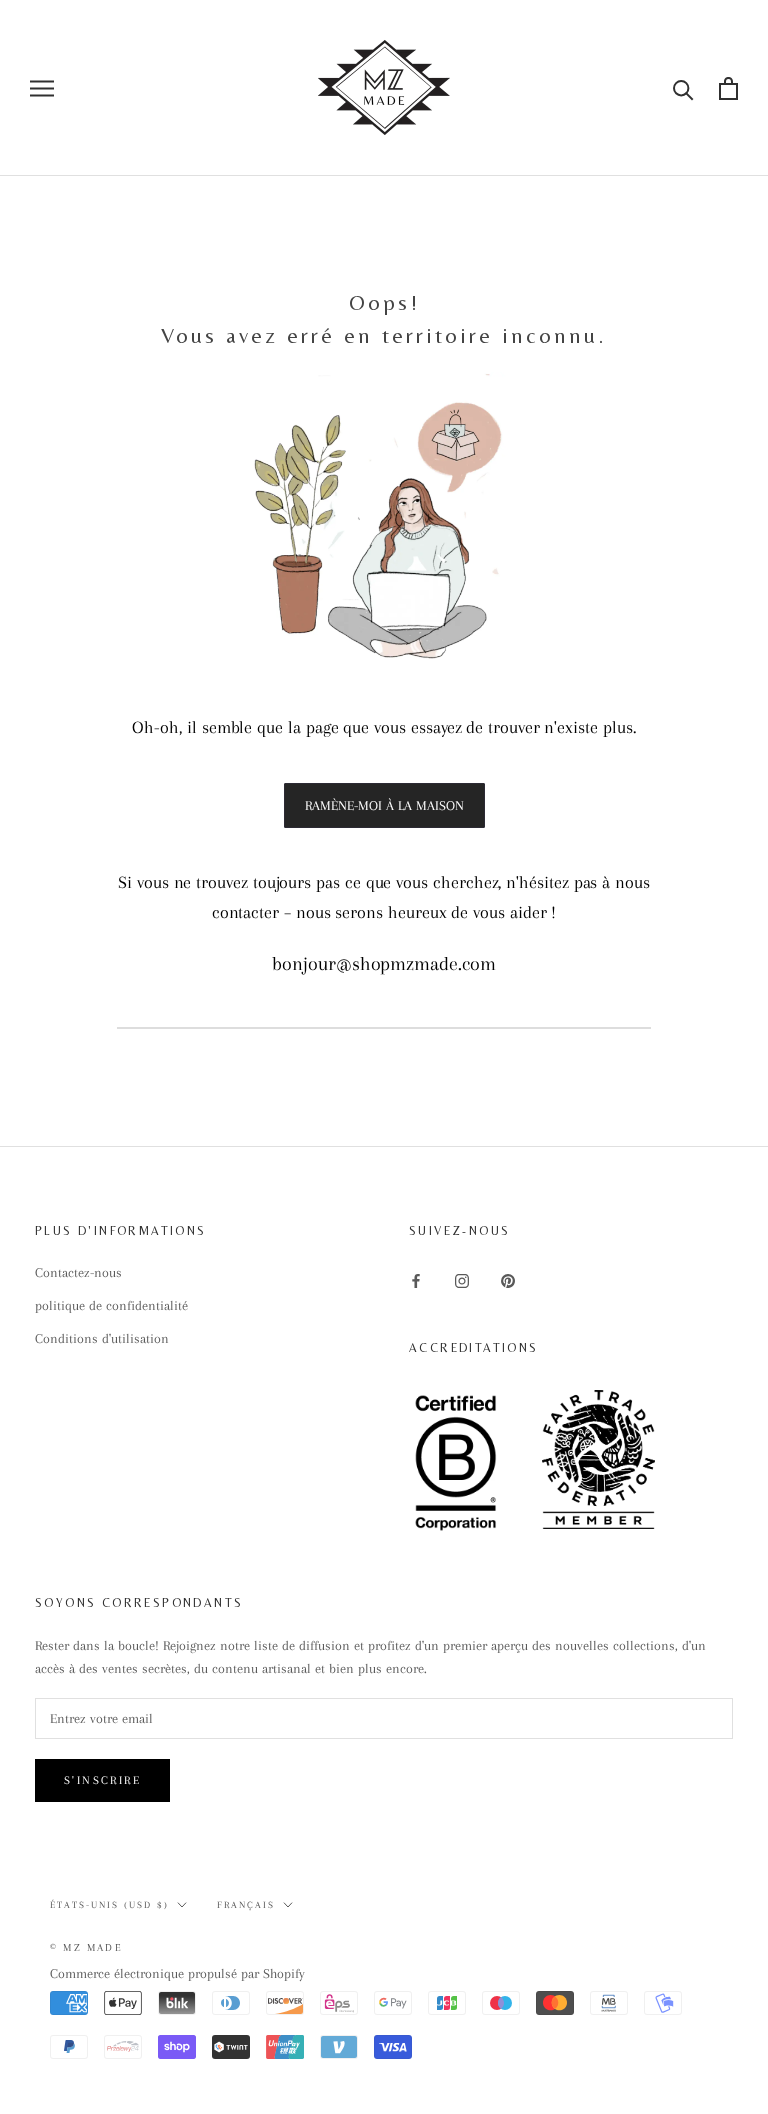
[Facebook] (416, 1279)
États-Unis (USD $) (109, 1904)
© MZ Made (86, 1947)
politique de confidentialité (111, 1305)
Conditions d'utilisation (102, 1338)
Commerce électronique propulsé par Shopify (177, 1973)
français (246, 1904)
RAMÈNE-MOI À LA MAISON (384, 805)
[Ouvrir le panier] (728, 88)
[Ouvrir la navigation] (42, 88)
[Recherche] (683, 88)
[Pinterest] (508, 1279)
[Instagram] (462, 1279)
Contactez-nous (78, 1272)
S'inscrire (102, 1780)
